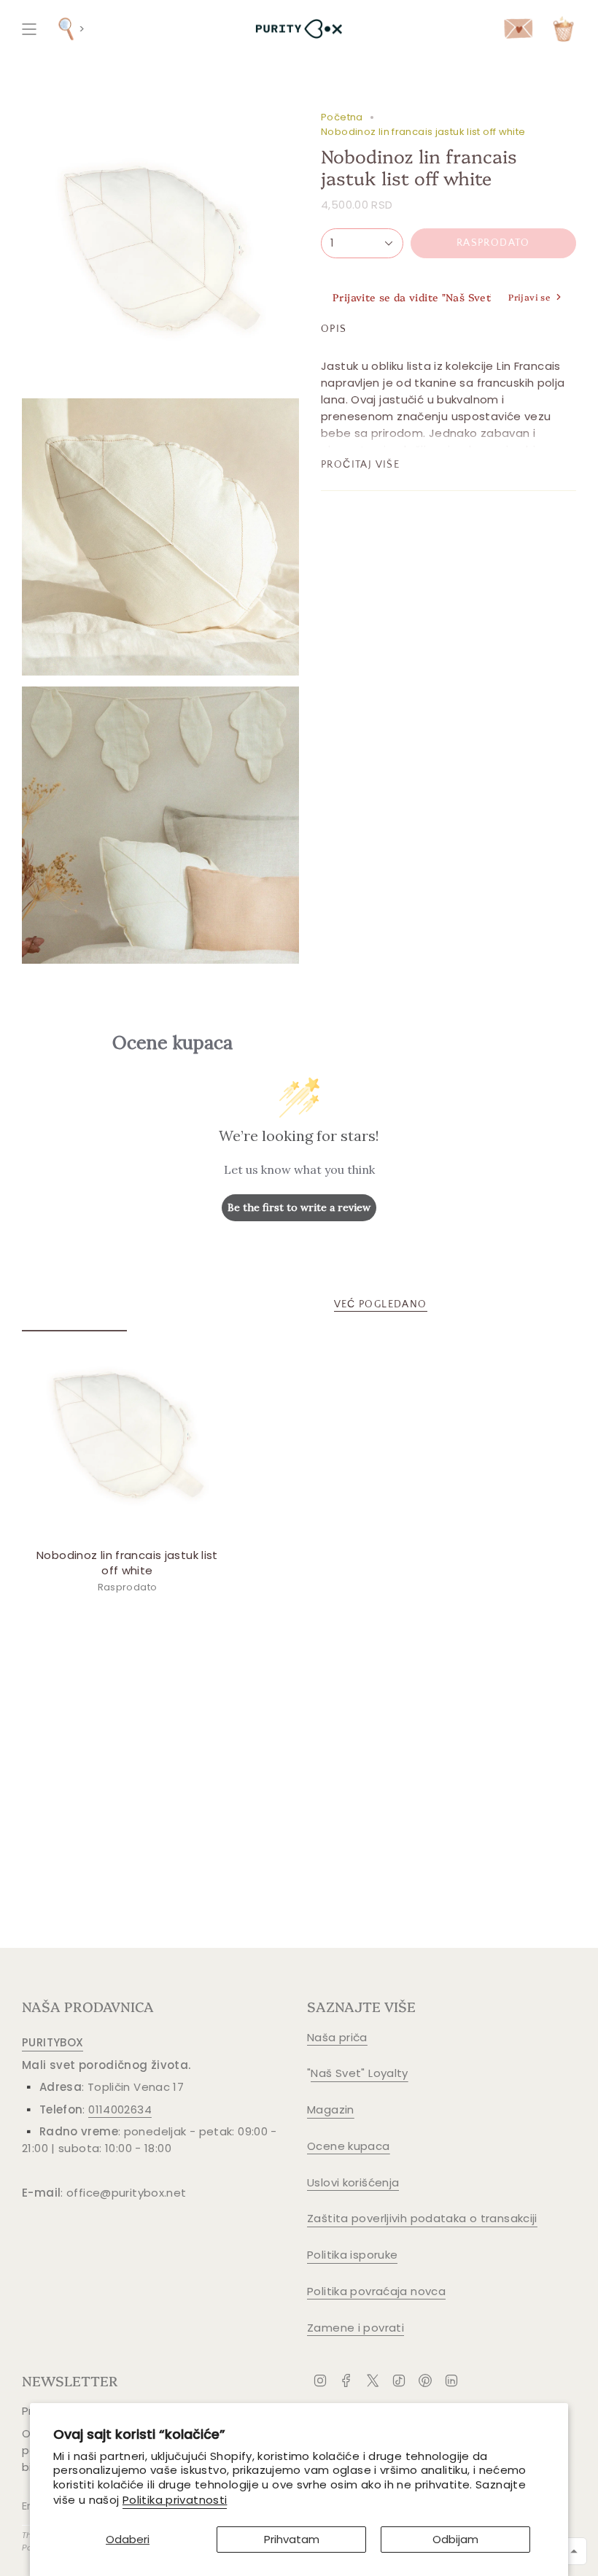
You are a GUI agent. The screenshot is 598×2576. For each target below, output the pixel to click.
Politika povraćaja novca (376, 2291)
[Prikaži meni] (29, 29)
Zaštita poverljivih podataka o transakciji (422, 2218)
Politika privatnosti (175, 2500)
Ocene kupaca (349, 2146)
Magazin (331, 2109)
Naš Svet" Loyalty (359, 2073)
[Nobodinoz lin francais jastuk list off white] (127, 1435)
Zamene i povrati (356, 2328)
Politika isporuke (352, 2255)
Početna (342, 117)
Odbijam (455, 2539)
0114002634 (120, 2109)
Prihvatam (292, 2539)
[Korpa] (563, 29)
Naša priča (337, 2037)
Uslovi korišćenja (353, 2182)
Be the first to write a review (299, 1207)
